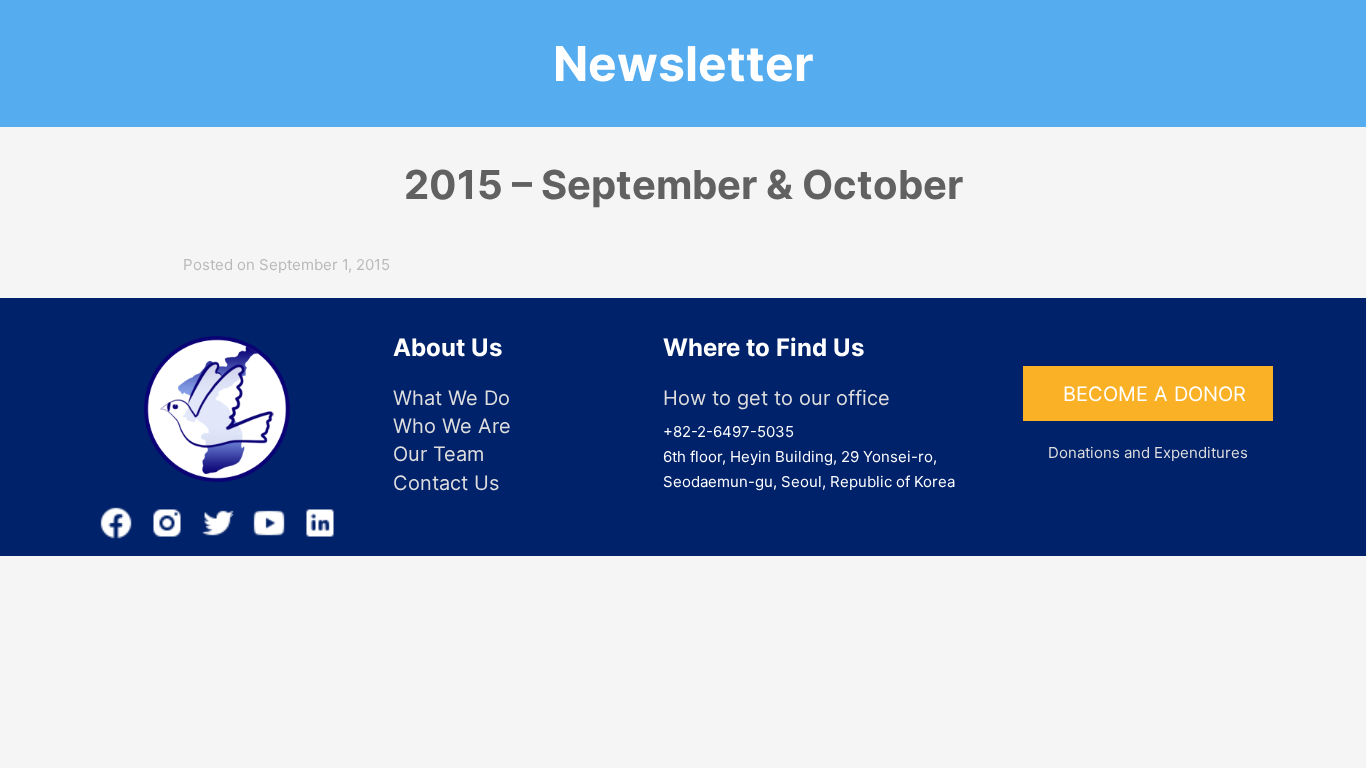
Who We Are (452, 426)
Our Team (438, 454)
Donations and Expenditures (1148, 452)
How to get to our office (776, 398)
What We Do (451, 398)
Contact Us (446, 483)
